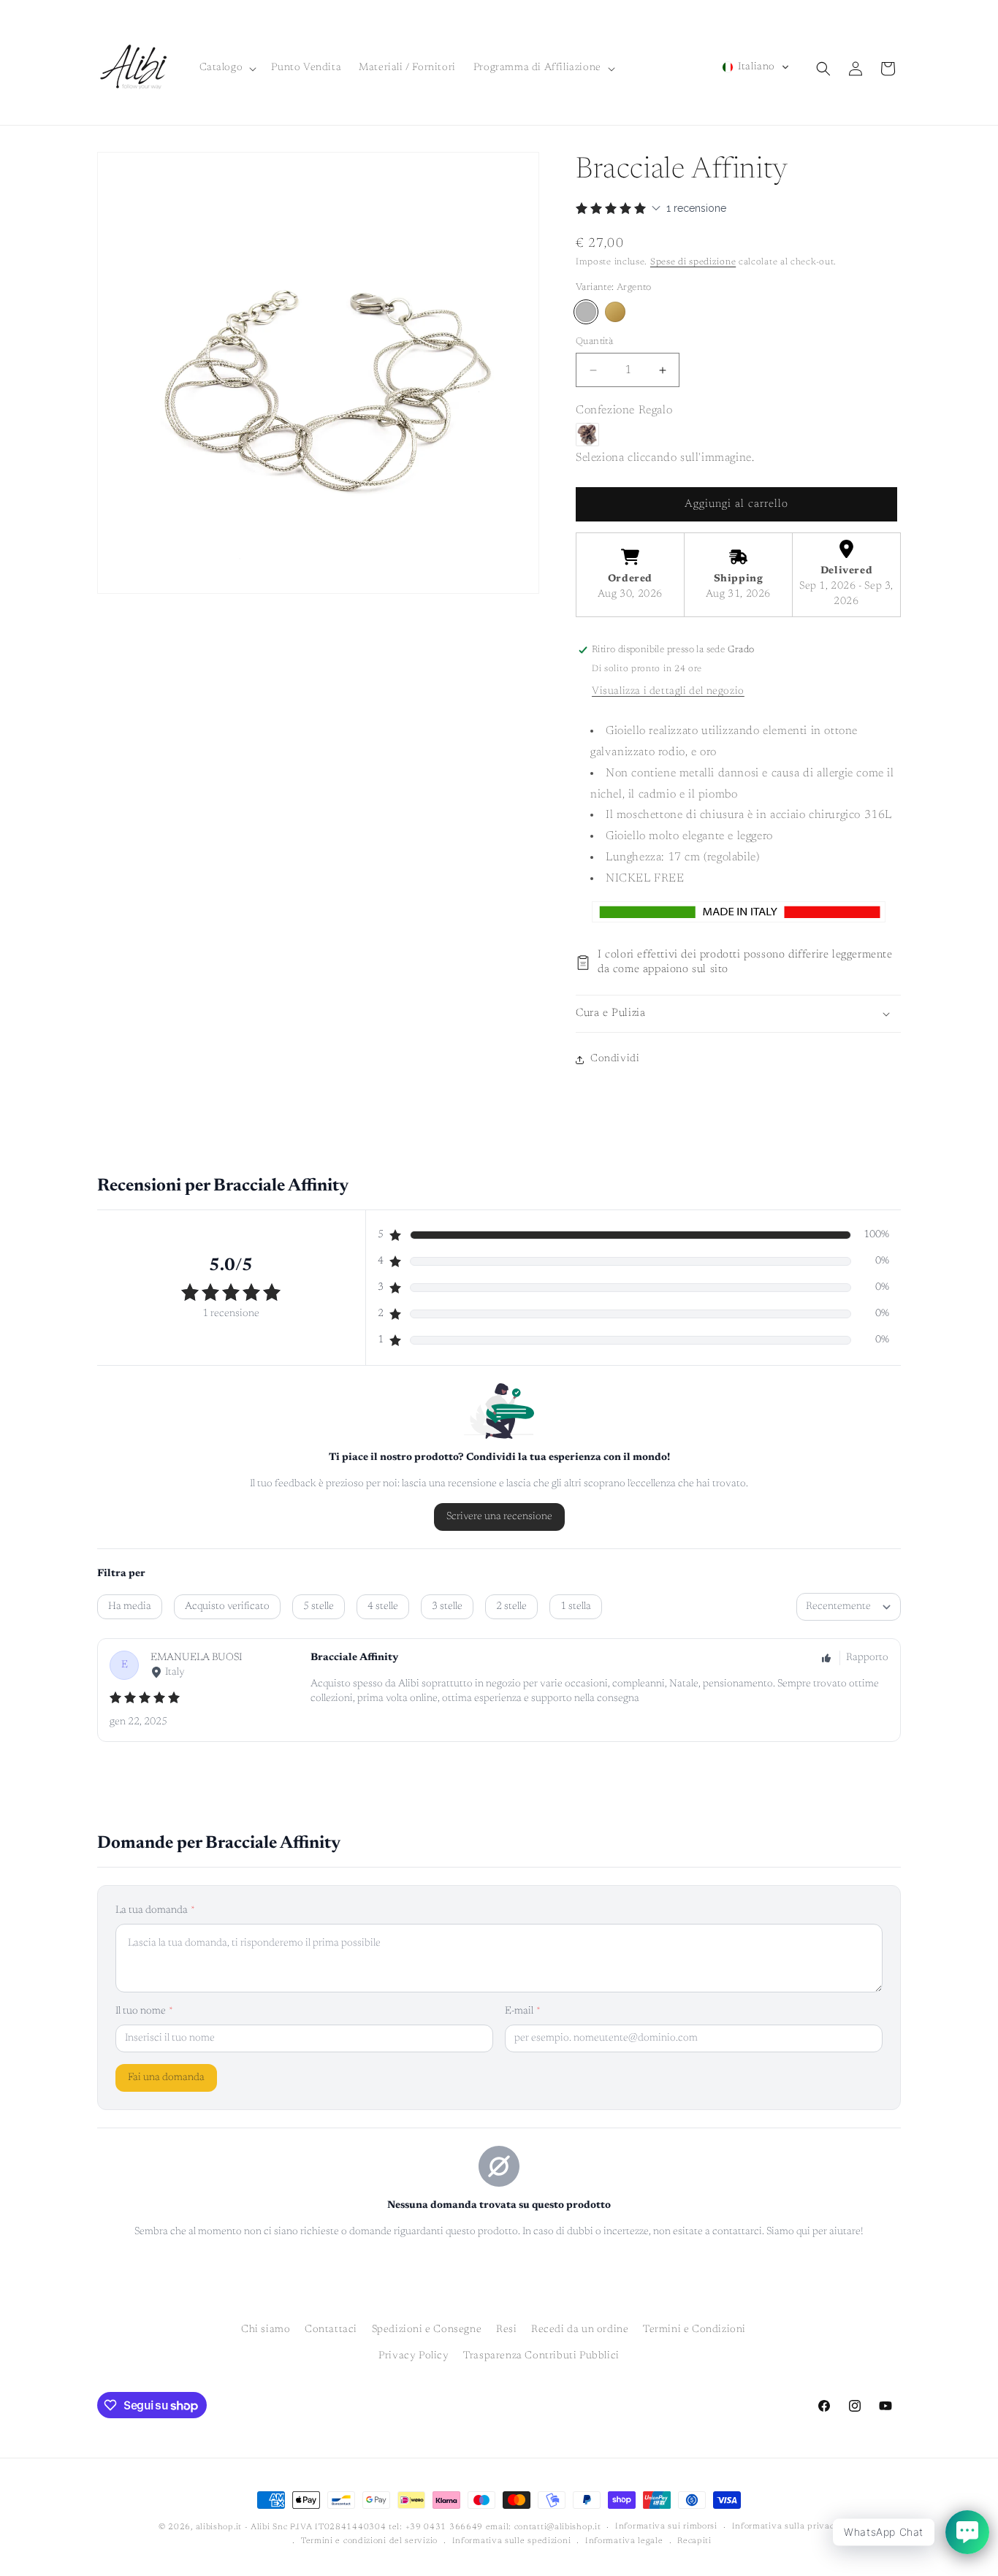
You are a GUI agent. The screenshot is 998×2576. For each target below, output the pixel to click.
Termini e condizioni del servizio (369, 2541)
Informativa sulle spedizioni (512, 2541)
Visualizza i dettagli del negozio (668, 692)
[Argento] (586, 312)
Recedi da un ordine (580, 2330)
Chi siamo (266, 2330)
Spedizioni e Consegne (427, 2330)
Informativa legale (624, 2541)
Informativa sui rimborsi (666, 2527)
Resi (506, 2330)
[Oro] (615, 312)
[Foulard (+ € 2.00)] (587, 435)
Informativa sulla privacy (786, 2527)
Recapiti (694, 2541)
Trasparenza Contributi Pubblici (541, 2355)
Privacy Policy (414, 2355)
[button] (227, 68)
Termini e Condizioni (694, 2330)
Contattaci (331, 2330)
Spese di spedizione (693, 262)
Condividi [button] (615, 1059)
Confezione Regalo (624, 410)
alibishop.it (219, 2527)
